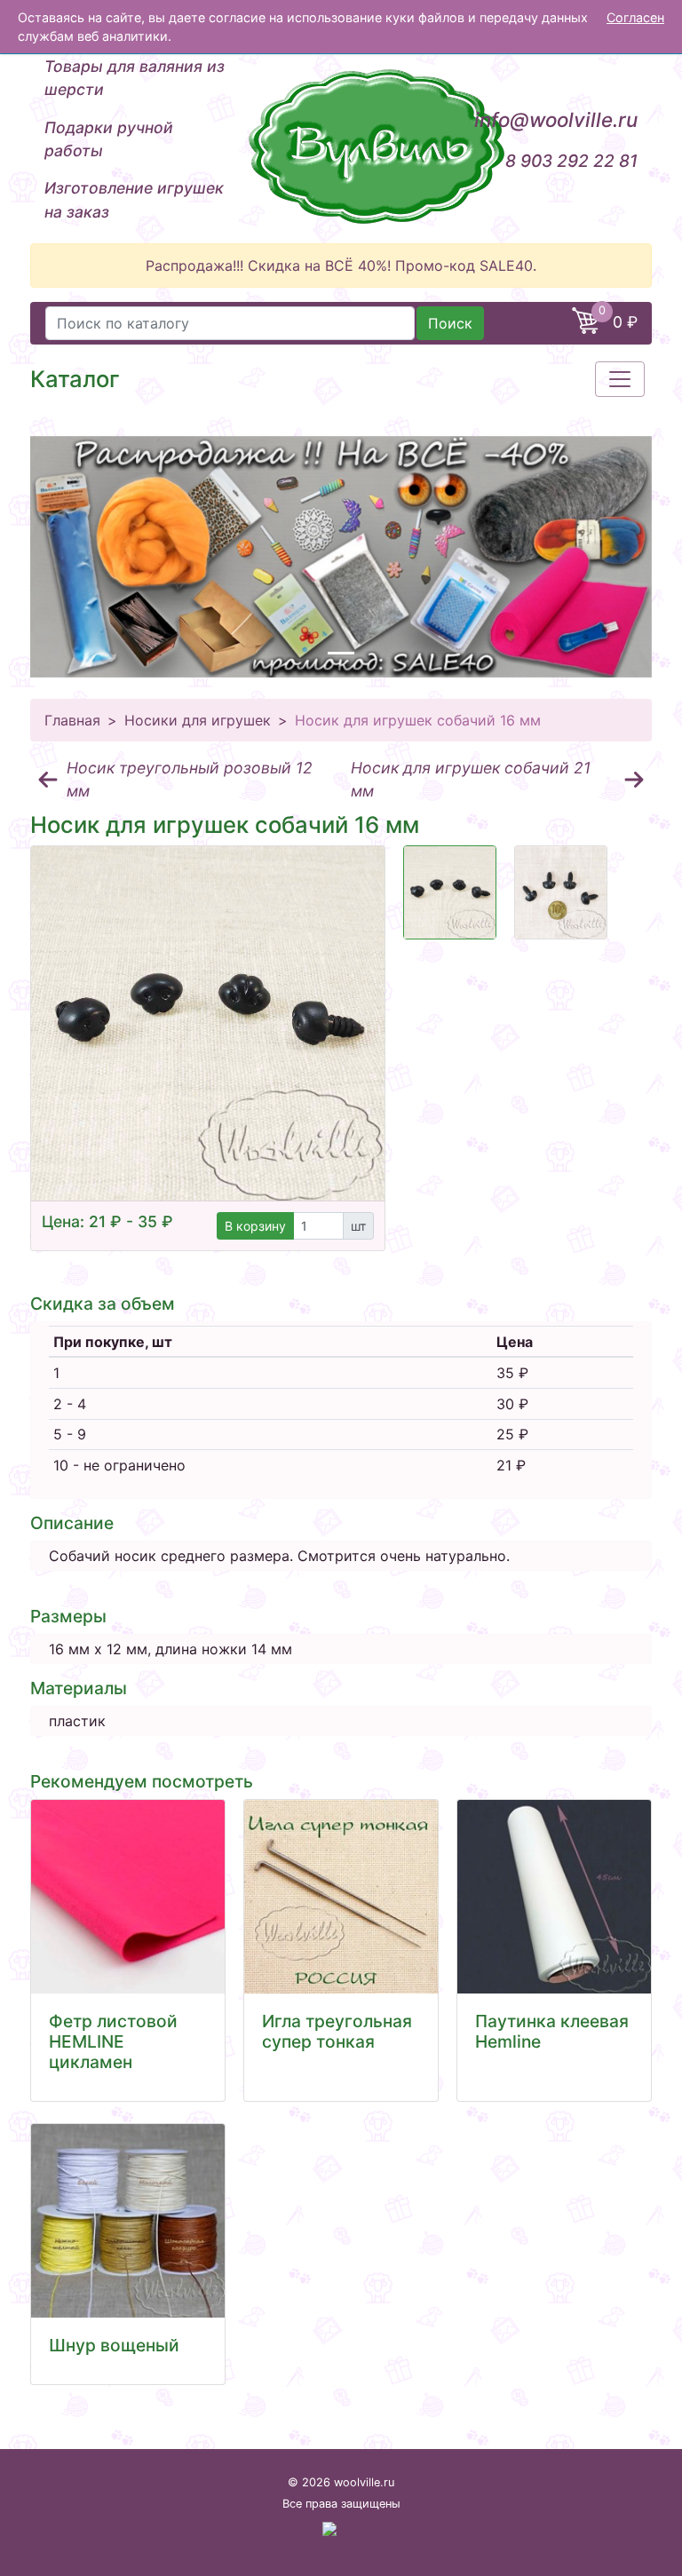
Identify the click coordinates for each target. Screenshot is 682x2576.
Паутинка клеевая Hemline (552, 2031)
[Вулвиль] (341, 147)
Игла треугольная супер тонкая (337, 2031)
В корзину (255, 1226)
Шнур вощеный (114, 2345)
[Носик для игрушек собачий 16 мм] (208, 1023)
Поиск (450, 323)
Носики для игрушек (198, 720)
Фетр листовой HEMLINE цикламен (113, 2041)
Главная (72, 720)
